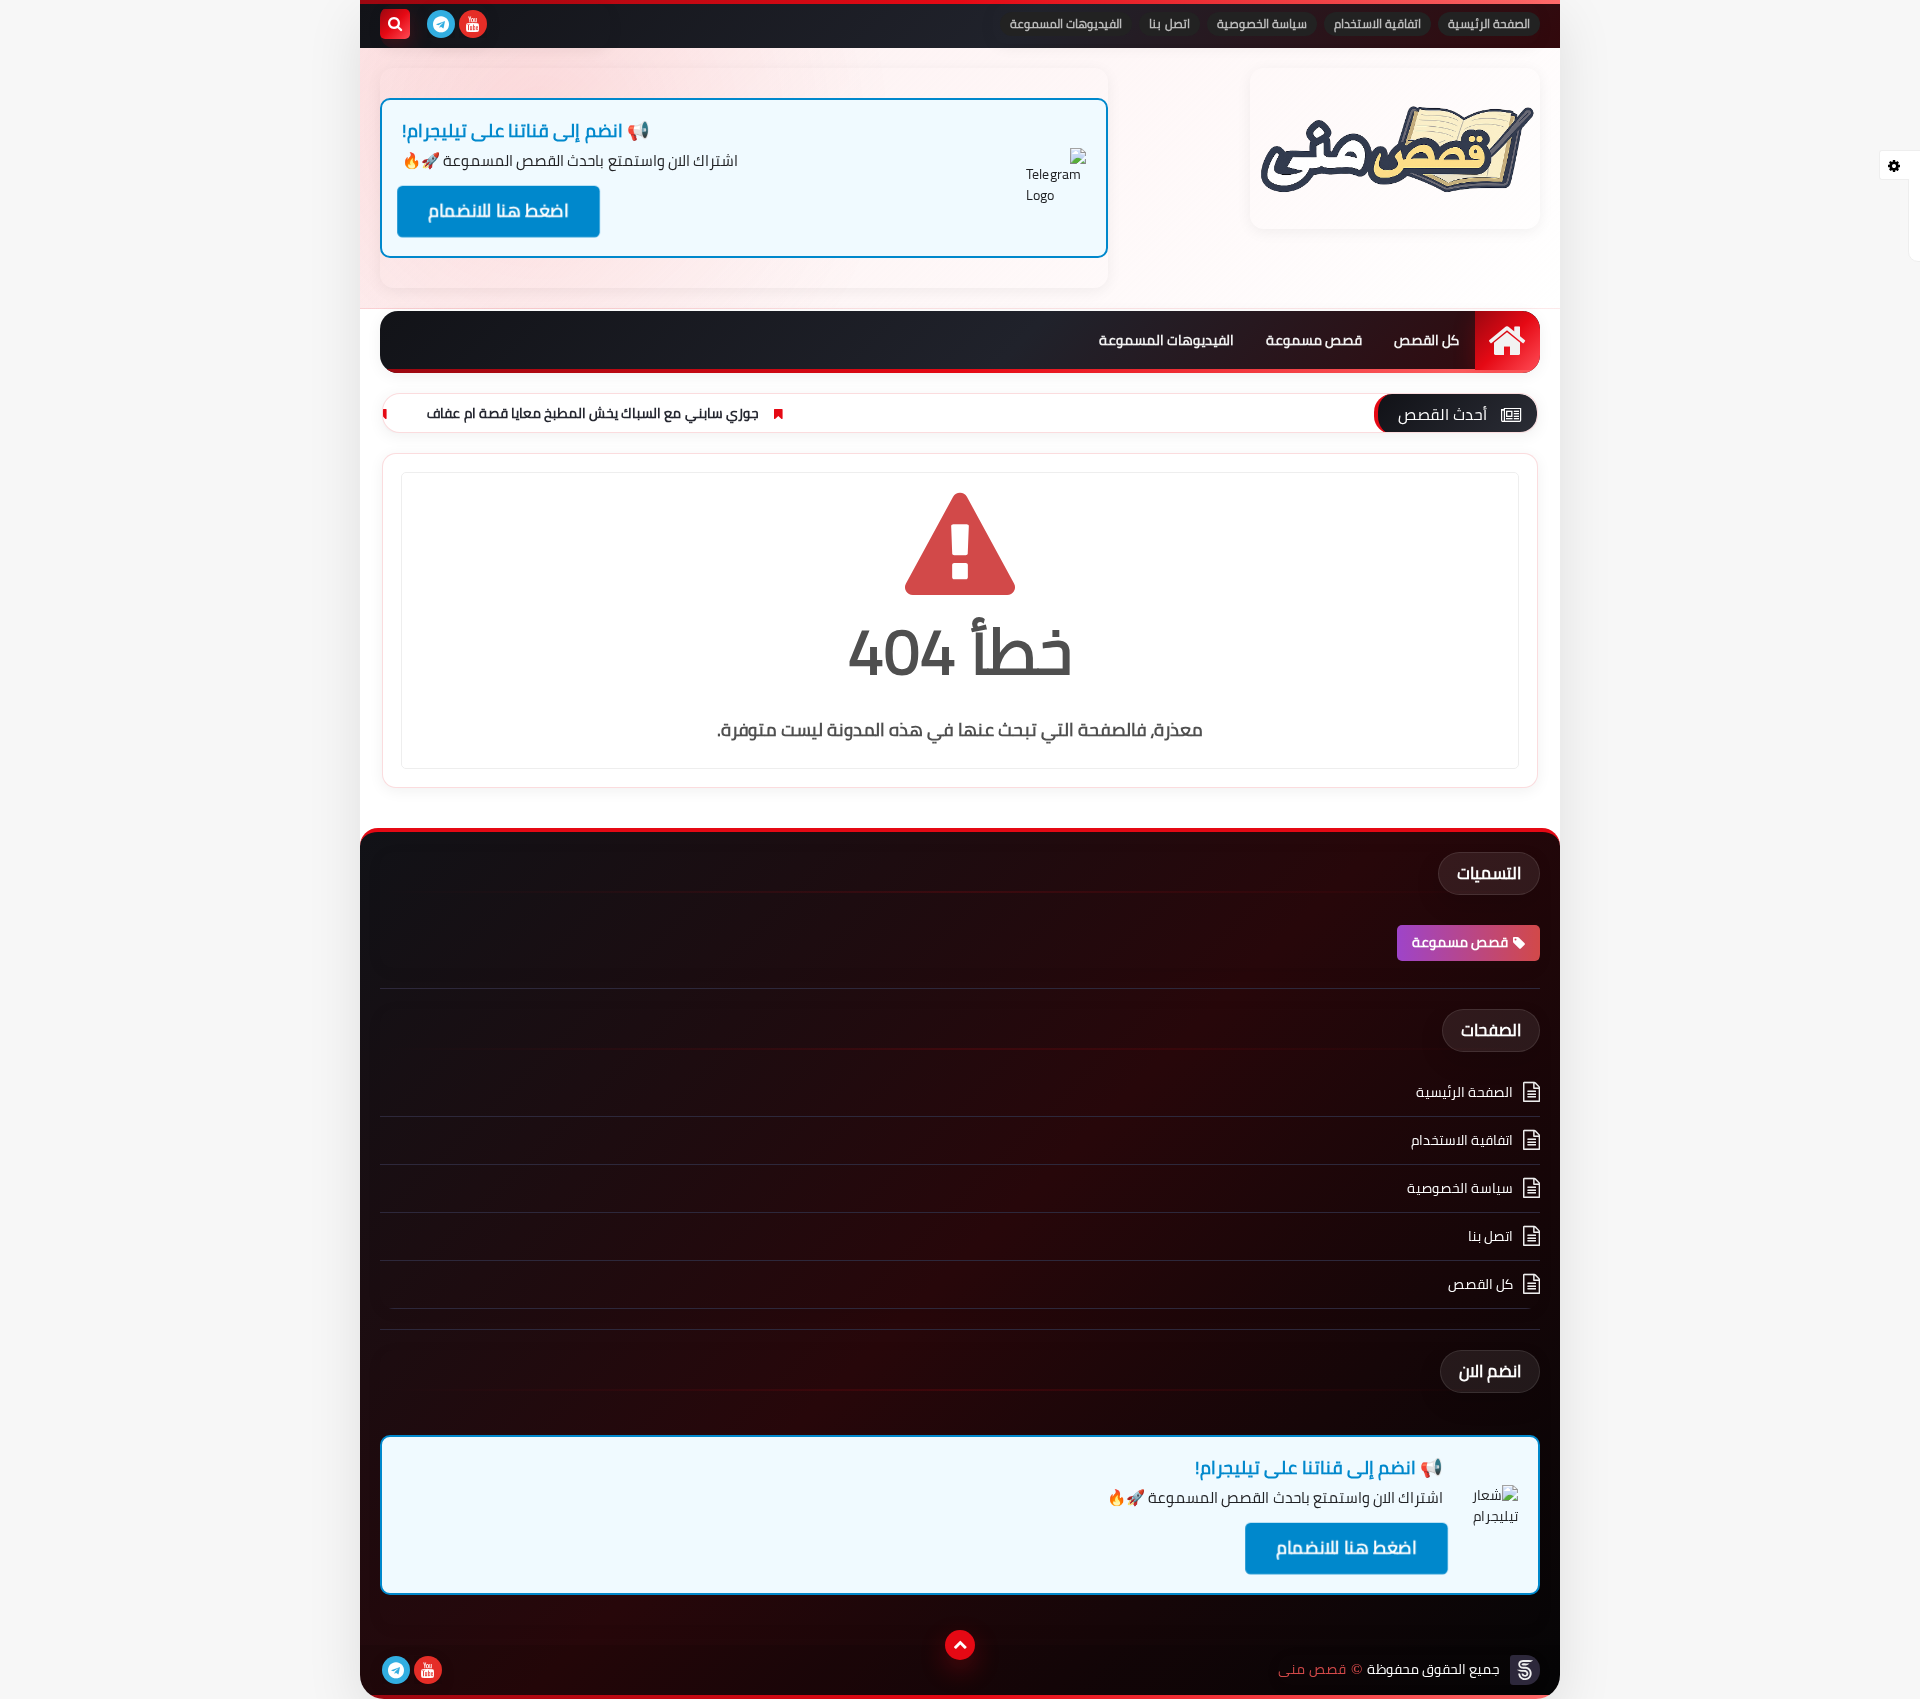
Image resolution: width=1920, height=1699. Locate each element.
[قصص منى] (1395, 148)
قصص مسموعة (1314, 340)
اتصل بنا (1169, 23)
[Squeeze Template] (1525, 1670)
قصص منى (1311, 1669)
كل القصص (1426, 340)
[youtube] (473, 24)
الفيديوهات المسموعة (1066, 23)
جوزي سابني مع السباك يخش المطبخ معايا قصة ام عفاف (695, 413)
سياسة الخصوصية (1262, 23)
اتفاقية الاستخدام (1377, 23)
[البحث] (395, 24)
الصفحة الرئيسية (1489, 23)
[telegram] (441, 24)
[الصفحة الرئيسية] (1507, 340)
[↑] (960, 1645)
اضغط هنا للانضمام (499, 211)
